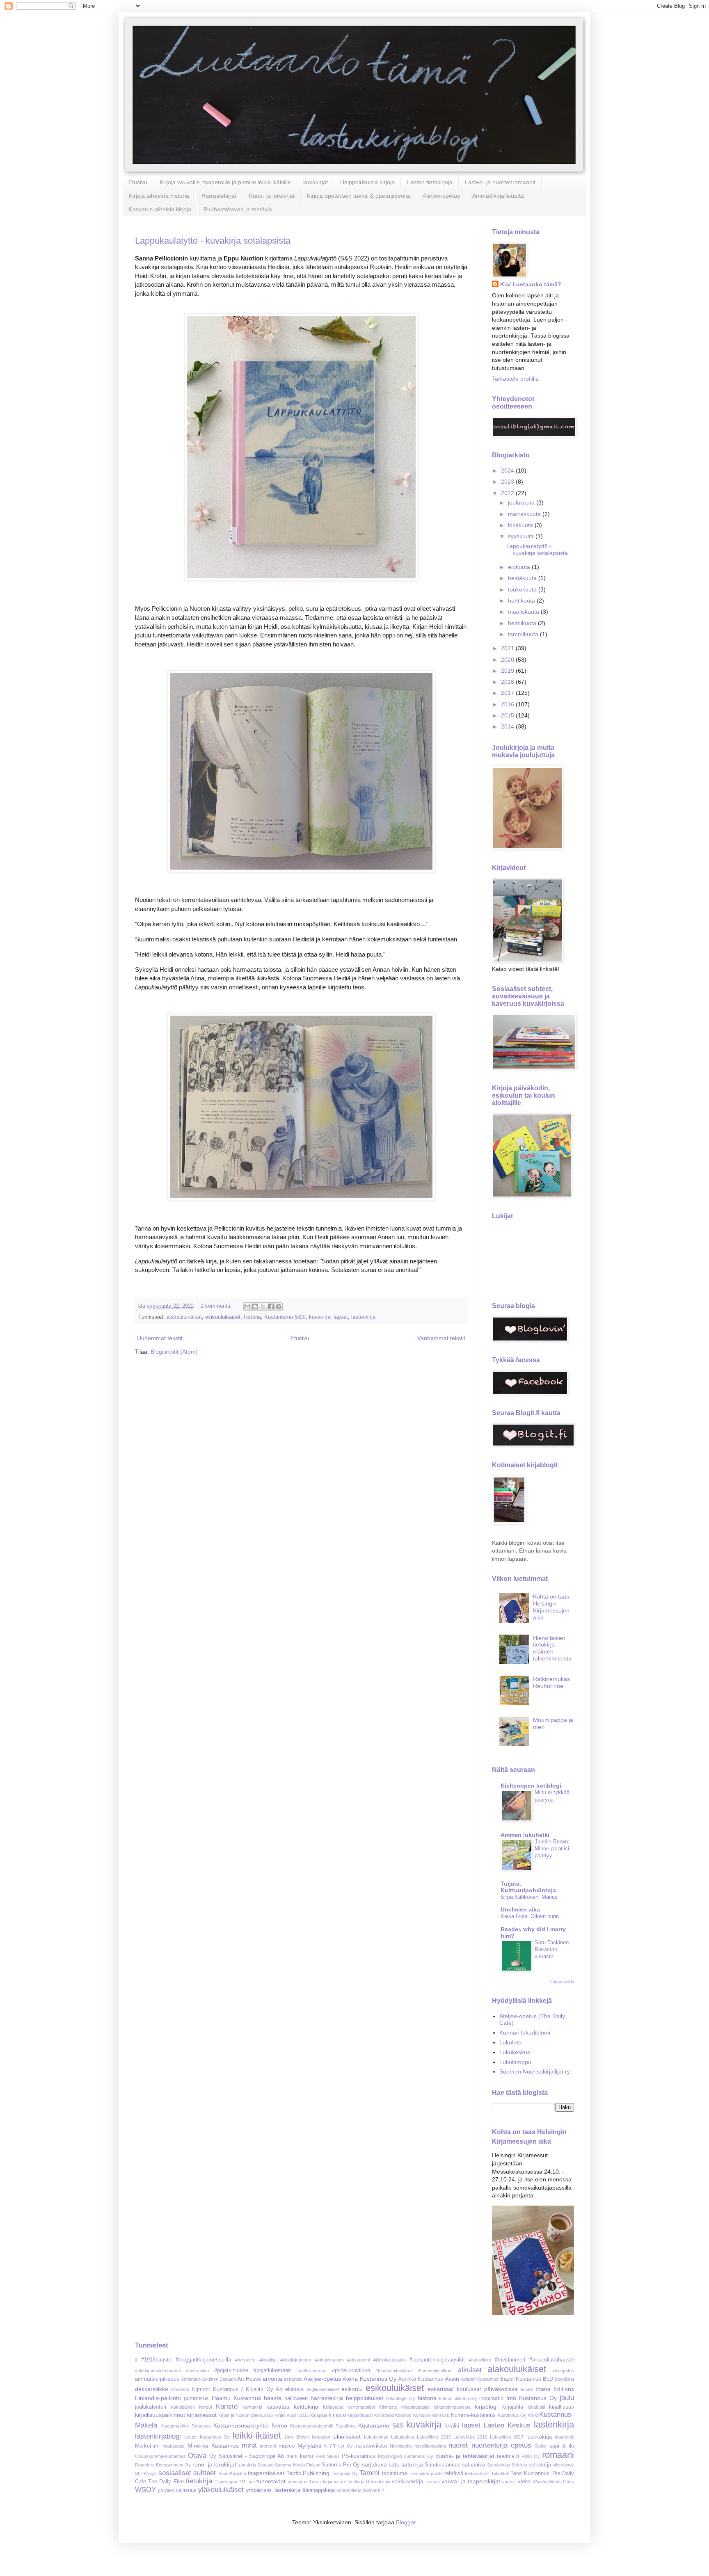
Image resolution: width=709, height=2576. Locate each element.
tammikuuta (524, 634)
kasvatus (278, 2407)
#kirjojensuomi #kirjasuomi (342, 2360)
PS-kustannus (359, 2456)
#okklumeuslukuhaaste (158, 2370)
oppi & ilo (562, 2446)
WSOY (145, 2490)
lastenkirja (363, 1317)
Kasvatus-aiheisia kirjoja (160, 209)
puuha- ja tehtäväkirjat (465, 2456)
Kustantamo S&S (285, 1317)
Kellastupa (333, 2407)
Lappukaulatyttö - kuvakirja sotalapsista (213, 241)
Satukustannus (443, 2465)
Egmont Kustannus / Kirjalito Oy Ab (237, 2389)
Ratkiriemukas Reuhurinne (551, 1682)
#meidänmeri (510, 2360)
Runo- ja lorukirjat (272, 196)
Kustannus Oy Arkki (518, 2415)
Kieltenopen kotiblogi (531, 1786)
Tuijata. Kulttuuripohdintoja (528, 1887)
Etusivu (138, 182)
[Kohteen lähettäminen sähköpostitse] (247, 1306)
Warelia (540, 2482)
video (524, 2482)
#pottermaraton (311, 2370)
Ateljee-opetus (441, 196)
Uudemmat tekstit (160, 1338)
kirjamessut (202, 2415)
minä (249, 2445)
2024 (508, 470)
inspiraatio (491, 2398)
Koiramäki (384, 2415)
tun (252, 2482)
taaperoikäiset (266, 2473)
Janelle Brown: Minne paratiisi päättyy (552, 1849)
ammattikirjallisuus (157, 2379)
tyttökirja (356, 2482)
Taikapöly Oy (345, 2473)
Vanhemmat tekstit (441, 1338)
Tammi (369, 2473)
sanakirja (247, 2465)
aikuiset (470, 2370)
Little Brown (297, 2437)
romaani (558, 2455)
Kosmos (403, 2415)
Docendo (180, 2389)
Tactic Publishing (308, 2473)
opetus (521, 2445)
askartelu (293, 2379)
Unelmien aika (520, 1909)
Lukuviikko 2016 (470, 2437)
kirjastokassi (360, 2415)
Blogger (406, 2522)
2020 (508, 660)
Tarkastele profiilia (515, 379)
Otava (197, 2456)
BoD (548, 2379)
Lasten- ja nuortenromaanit (500, 182)
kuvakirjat (316, 182)
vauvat (509, 2482)
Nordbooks (401, 2446)
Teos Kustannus (530, 2473)
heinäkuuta (523, 578)
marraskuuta (525, 514)
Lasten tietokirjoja (430, 182)
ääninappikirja (319, 2490)
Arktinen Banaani (219, 2379)
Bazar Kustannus (521, 2379)
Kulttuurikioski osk (431, 2415)
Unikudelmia (378, 2482)
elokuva (294, 2389)
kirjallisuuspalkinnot (160, 2415)
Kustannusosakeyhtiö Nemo (250, 2425)
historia (252, 1317)
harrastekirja (327, 2398)
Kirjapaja (319, 2415)
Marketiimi (147, 2446)
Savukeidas (499, 2465)
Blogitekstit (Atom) (174, 1352)
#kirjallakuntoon (296, 2360)
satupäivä (473, 2465)
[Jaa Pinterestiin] (279, 1306)
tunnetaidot (271, 2481)
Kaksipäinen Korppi (191, 2407)
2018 (508, 682)
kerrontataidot (361, 2407)
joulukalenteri (151, 2407)
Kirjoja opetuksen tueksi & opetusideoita (359, 196)
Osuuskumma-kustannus (160, 2456)
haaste (273, 2398)
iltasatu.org (466, 2398)
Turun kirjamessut (327, 2482)
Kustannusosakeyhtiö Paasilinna (323, 2426)
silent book (563, 2465)
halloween (296, 2398)
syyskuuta (522, 536)
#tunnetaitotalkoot (435, 2370)
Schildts (519, 2465)
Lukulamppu (515, 2062)
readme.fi (508, 2456)
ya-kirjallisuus (180, 2490)
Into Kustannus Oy (532, 2398)
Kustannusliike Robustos (186, 2426)
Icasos (446, 2398)
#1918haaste (156, 2360)
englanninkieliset (323, 2389)
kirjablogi (486, 2407)
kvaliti (452, 2426)
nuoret (458, 2445)
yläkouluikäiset (221, 2490)
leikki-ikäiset (257, 2436)
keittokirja (306, 2407)
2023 (508, 482)
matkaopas (174, 2446)
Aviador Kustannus (480, 2379)
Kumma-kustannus (473, 2415)
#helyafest (245, 2360)
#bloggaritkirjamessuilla (203, 2360)
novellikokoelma (430, 2446)
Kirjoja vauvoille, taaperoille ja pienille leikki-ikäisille (225, 182)
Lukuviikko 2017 (507, 2437)
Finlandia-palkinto (158, 2398)
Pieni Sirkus (328, 2456)
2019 (508, 671)
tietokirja (199, 2481)
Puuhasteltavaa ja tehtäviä (238, 209)
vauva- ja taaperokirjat (471, 2481)
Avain (452, 2379)
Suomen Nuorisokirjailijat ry (535, 2071)
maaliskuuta (524, 612)
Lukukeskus (515, 2052)
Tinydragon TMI (231, 2482)
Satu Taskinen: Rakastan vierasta (552, 1950)
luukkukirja (539, 2437)
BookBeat (564, 2379)
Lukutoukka (403, 2437)
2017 (508, 693)
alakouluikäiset (184, 1317)
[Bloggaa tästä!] (255, 1306)
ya (160, 2490)
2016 (508, 704)
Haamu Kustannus (236, 2398)
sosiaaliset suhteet (187, 2473)
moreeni (268, 2446)
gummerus (196, 2398)
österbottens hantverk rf (360, 2490)
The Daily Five (166, 2482)
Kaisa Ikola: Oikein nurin (530, 1916)
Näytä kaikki (562, 1982)
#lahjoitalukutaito (390, 2360)
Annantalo (191, 2379)
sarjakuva (374, 2464)
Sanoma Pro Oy (341, 2465)
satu (394, 2464)
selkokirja (540, 2465)
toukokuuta (523, 589)
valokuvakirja (407, 2482)
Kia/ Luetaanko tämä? (531, 284)
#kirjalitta (268, 2360)
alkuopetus (563, 2370)
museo (287, 2446)
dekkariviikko (152, 2389)
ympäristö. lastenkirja (273, 2490)
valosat (433, 2482)
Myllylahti (309, 2446)
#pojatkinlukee (231, 2370)
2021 (508, 648)
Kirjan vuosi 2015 (292, 2415)
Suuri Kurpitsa (232, 2473)
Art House (249, 2379)
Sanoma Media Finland (297, 2465)
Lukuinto (510, 2042)
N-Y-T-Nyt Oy (338, 2446)
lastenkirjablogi (158, 2436)
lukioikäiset (346, 2437)
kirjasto (337, 2415)
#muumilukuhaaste (552, 2360)
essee (527, 2389)
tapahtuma (395, 2473)
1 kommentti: (217, 1306)
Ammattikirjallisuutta (498, 196)
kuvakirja (320, 1317)
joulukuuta (522, 502)
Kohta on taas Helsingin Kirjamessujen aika (551, 1607)
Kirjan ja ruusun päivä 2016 (246, 2415)
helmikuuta (523, 623)
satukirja (412, 2464)
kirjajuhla (513, 2407)
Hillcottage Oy (401, 2398)
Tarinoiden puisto (426, 2473)
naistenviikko (371, 2446)
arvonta (272, 2379)
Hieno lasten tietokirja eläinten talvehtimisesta (552, 1648)
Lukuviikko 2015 (434, 2437)
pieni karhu (300, 2456)
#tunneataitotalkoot (394, 2370)
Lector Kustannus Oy (207, 2437)
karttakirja (252, 2407)
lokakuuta (521, 525)
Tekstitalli (500, 2473)
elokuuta (520, 567)
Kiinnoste (388, 2407)
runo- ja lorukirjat (214, 2464)
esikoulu (352, 2389)
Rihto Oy (531, 2456)
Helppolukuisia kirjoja (367, 182)
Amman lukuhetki (525, 1835)
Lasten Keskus (507, 2425)
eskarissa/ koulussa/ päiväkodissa (473, 2389)
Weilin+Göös (561, 2482)
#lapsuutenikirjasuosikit (437, 2360)
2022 (508, 493)
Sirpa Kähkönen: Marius (529, 1897)
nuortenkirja (489, 2445)
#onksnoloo (197, 2370)
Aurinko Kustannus (421, 2379)
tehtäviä (454, 2473)
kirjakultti (536, 2407)
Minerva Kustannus (213, 2446)
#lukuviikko (480, 2360)
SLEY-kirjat (146, 2473)
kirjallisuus (561, 2407)
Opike (541, 2446)
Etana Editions (555, 2389)
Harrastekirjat (219, 196)
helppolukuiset (365, 2398)
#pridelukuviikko (351, 2370)
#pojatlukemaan (272, 2370)
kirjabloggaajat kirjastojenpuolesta (436, 2407)
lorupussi (321, 2437)
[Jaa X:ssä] (263, 1306)
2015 (508, 715)
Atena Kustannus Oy (369, 2379)
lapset (341, 1317)
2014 (508, 726)
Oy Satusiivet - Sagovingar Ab (247, 2456)
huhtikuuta (522, 601)
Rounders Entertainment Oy (163, 2465)
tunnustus (297, 2482)
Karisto (227, 2406)
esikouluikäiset (223, 1317)
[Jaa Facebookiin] (271, 1306)
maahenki (564, 2437)
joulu (567, 2398)
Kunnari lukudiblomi (525, 2032)
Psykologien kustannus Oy (406, 2456)
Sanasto (265, 2465)
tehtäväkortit (477, 2473)
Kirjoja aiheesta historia (159, 196)
